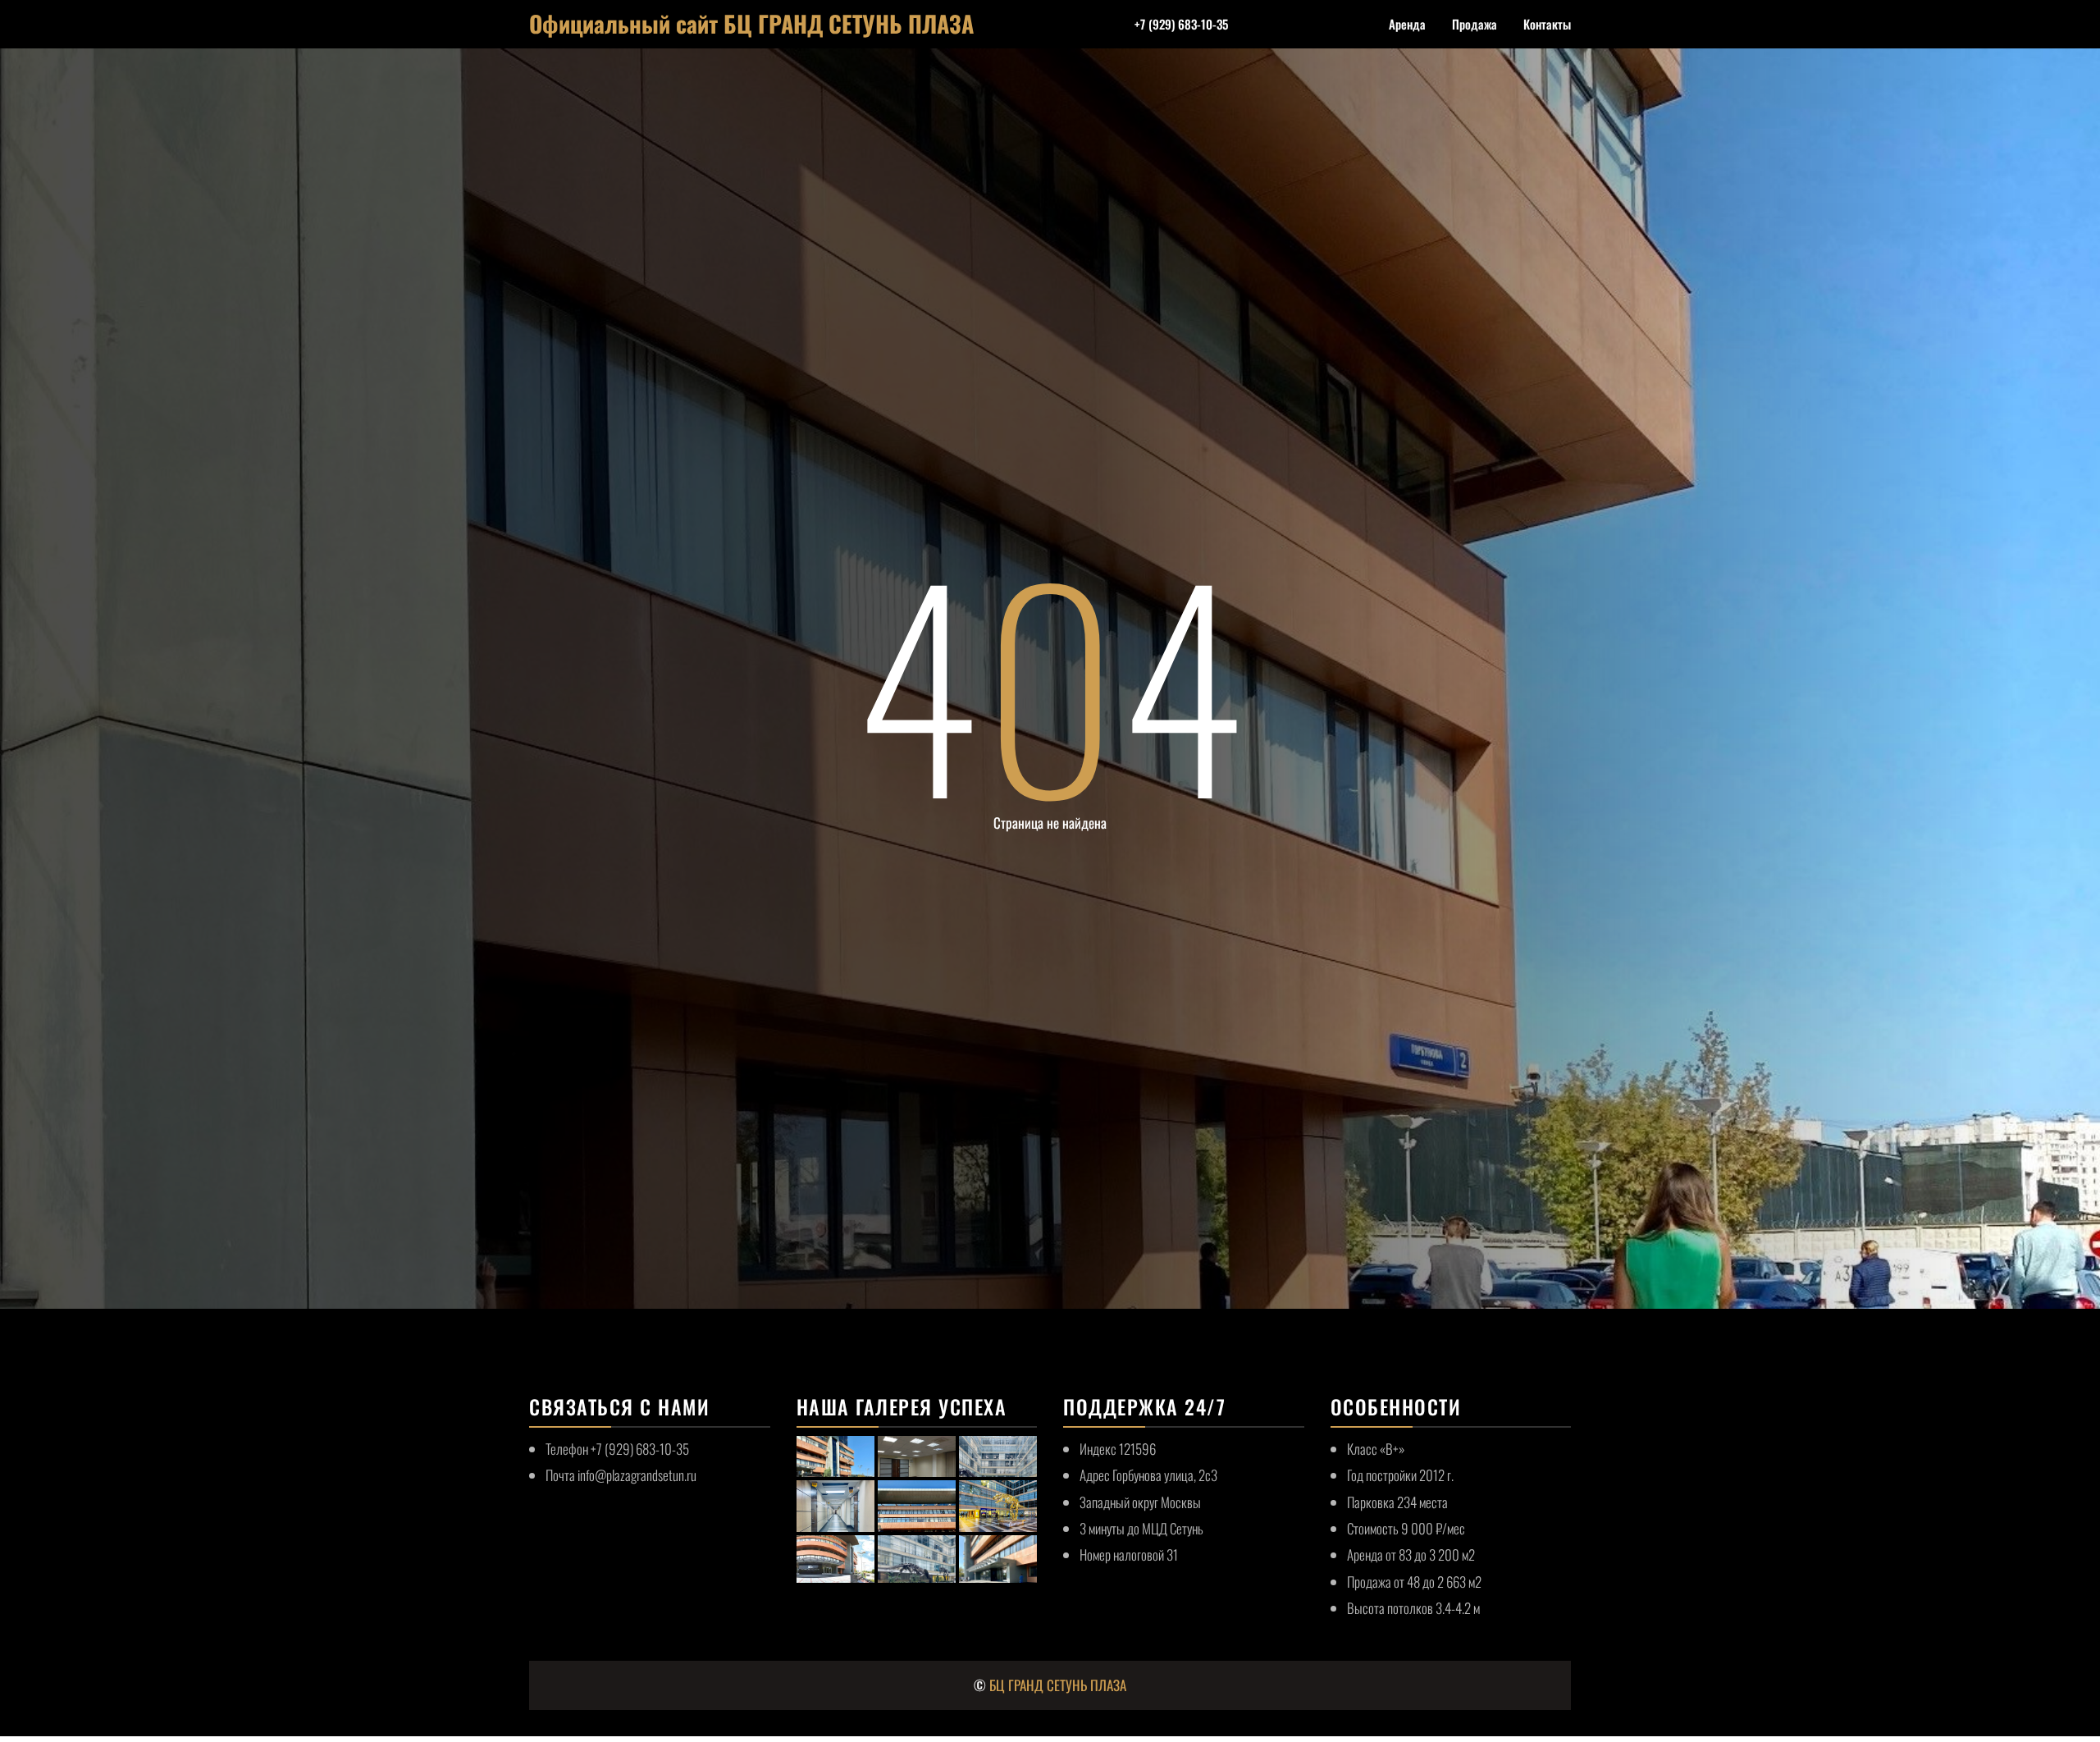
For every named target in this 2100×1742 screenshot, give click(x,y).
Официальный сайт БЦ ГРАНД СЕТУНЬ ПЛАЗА (751, 23)
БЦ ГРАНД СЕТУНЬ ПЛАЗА (1058, 1685)
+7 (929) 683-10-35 (1181, 24)
